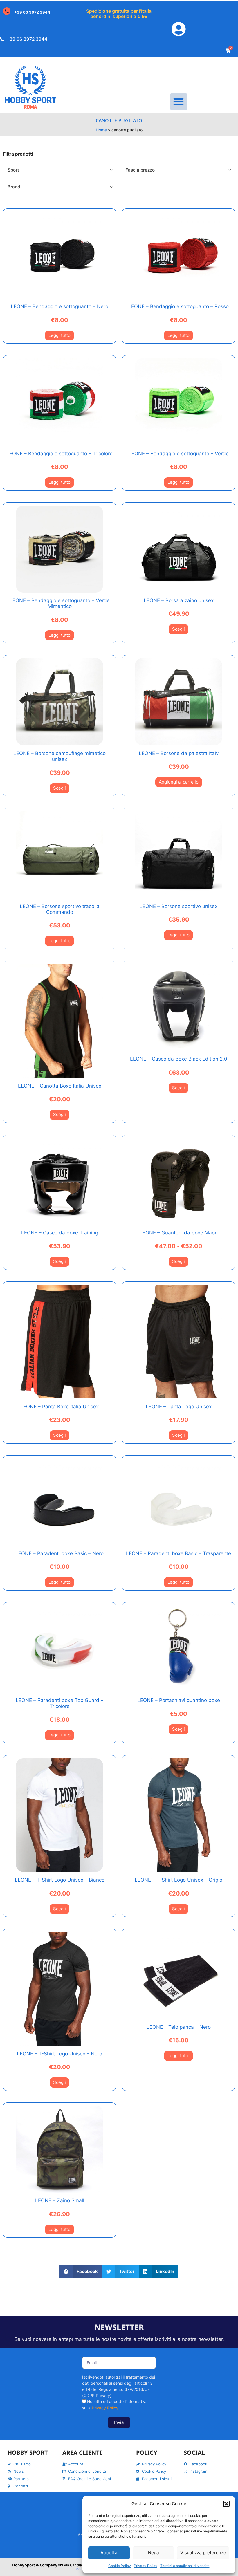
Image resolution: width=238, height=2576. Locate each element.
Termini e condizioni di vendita (185, 2566)
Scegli (178, 629)
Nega (154, 2553)
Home (101, 130)
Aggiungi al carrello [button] (179, 782)
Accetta (109, 2553)
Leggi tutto (59, 335)
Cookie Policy (120, 2566)
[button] (226, 2504)
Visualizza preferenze (203, 2553)
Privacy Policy (146, 2566)
